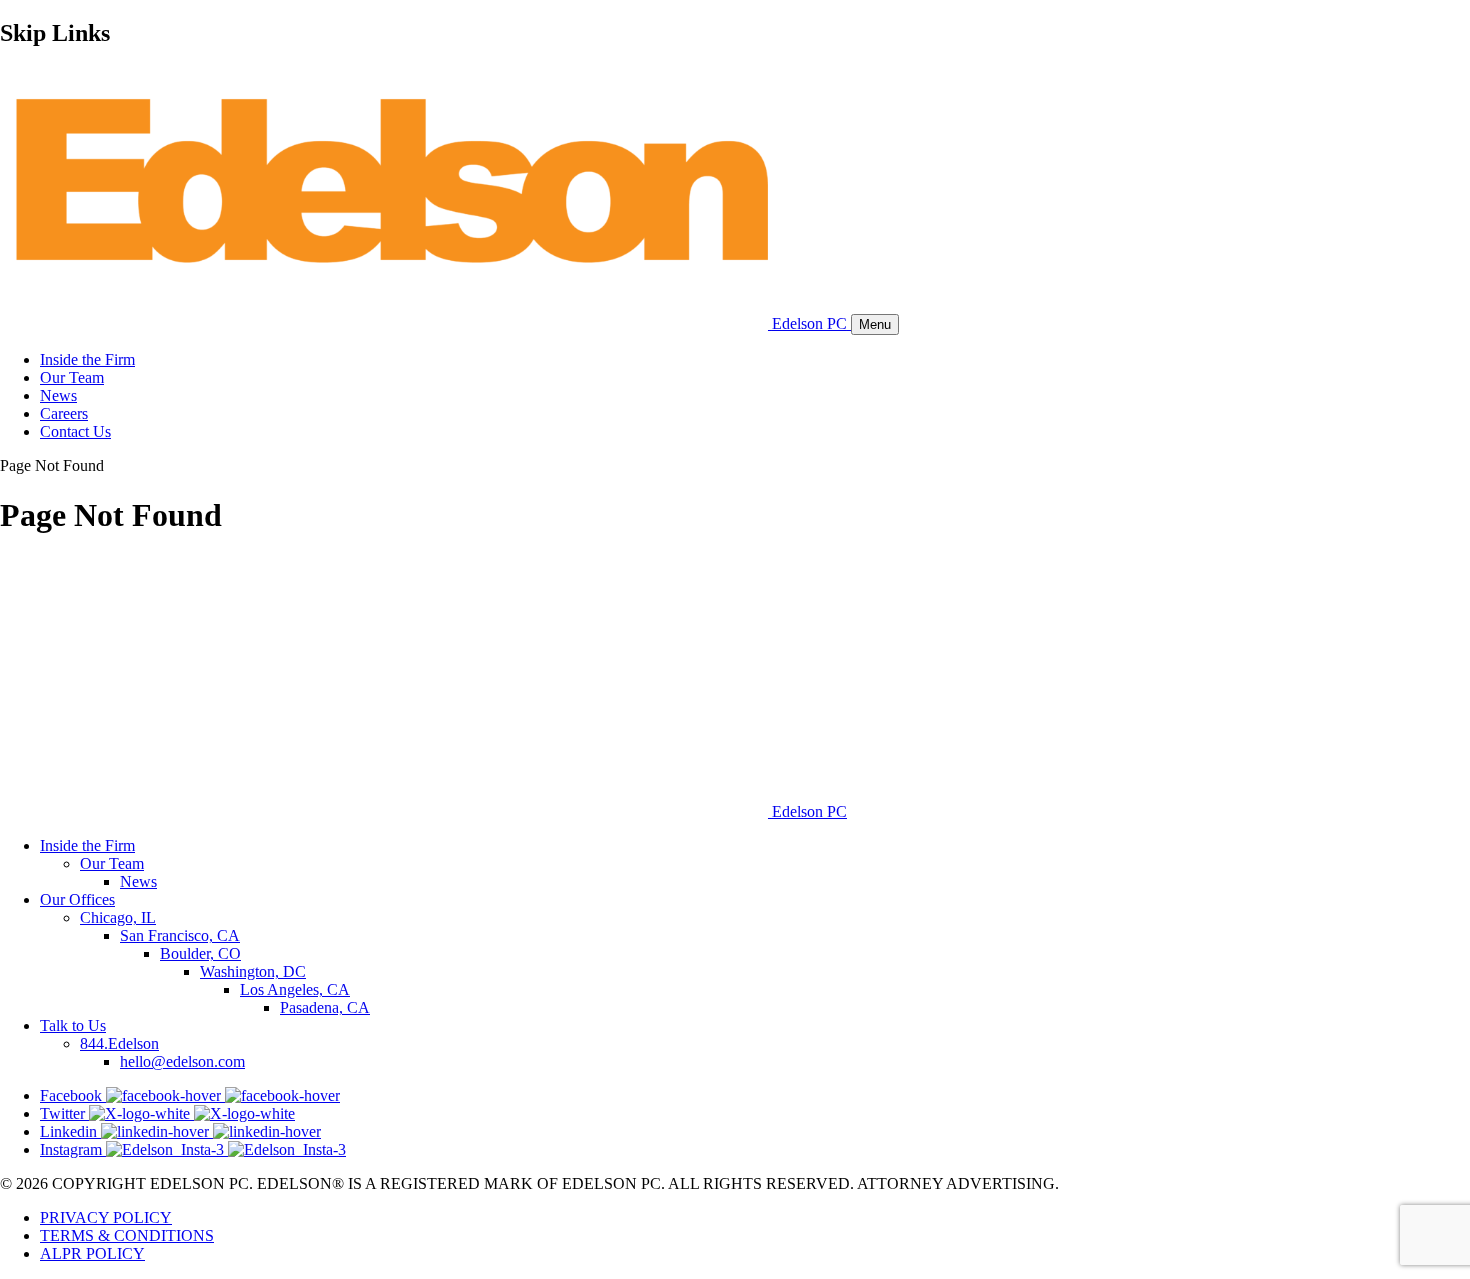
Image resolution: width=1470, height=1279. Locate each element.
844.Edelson (119, 1043)
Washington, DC (253, 971)
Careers (64, 413)
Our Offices (77, 899)
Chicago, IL (118, 917)
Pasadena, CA (325, 1007)
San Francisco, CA (180, 935)
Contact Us (75, 431)
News (58, 395)
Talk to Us (73, 1025)
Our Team (72, 377)
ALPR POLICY (92, 1253)
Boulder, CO (200, 953)
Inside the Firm (87, 359)
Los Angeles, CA (295, 989)
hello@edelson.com (182, 1061)
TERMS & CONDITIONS (127, 1235)
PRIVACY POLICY (106, 1217)
